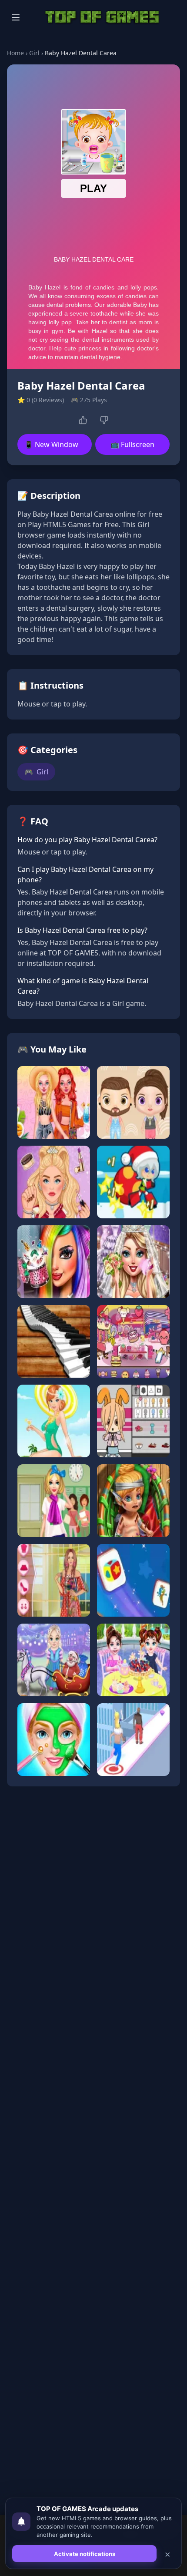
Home (15, 53)
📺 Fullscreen (132, 444)
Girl (34, 53)
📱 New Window (51, 444)
